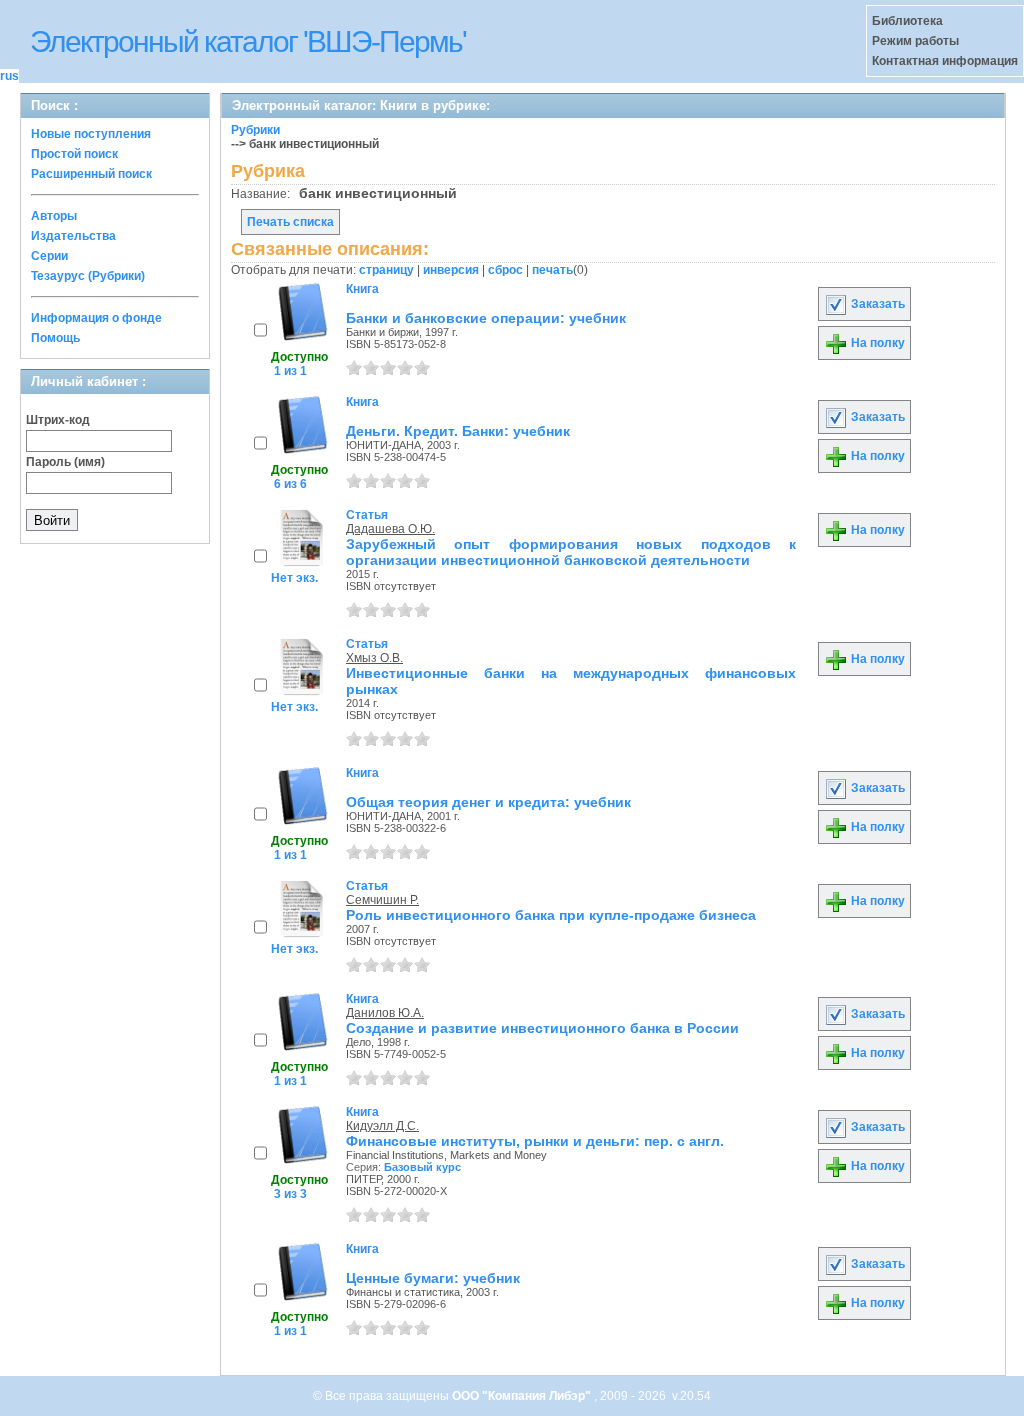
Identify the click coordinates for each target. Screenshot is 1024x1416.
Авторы (54, 216)
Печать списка (290, 222)
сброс (505, 270)
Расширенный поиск (91, 174)
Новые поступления (91, 134)
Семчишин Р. (382, 900)
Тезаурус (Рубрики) (88, 276)
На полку (876, 343)
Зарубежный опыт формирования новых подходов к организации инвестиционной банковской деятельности (571, 552)
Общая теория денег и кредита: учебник (488, 802)
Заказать (876, 304)
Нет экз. (294, 578)
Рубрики (255, 130)
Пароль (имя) (65, 462)
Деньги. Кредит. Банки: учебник (458, 431)
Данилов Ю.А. (385, 1013)
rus (9, 76)
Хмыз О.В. (374, 658)
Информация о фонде (96, 318)
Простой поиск (74, 154)
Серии (49, 256)
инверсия (451, 270)
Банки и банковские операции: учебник (486, 318)
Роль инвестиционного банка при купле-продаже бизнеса (551, 915)
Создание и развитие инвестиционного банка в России (542, 1028)
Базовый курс (422, 1167)
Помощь (55, 338)
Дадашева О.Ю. (390, 529)
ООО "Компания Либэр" (523, 1396)
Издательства (73, 236)
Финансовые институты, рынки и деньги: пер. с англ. (535, 1141)
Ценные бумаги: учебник (433, 1278)
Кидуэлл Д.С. (382, 1126)
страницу (386, 270)
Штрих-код (58, 420)
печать (552, 270)
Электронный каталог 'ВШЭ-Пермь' (248, 41)
